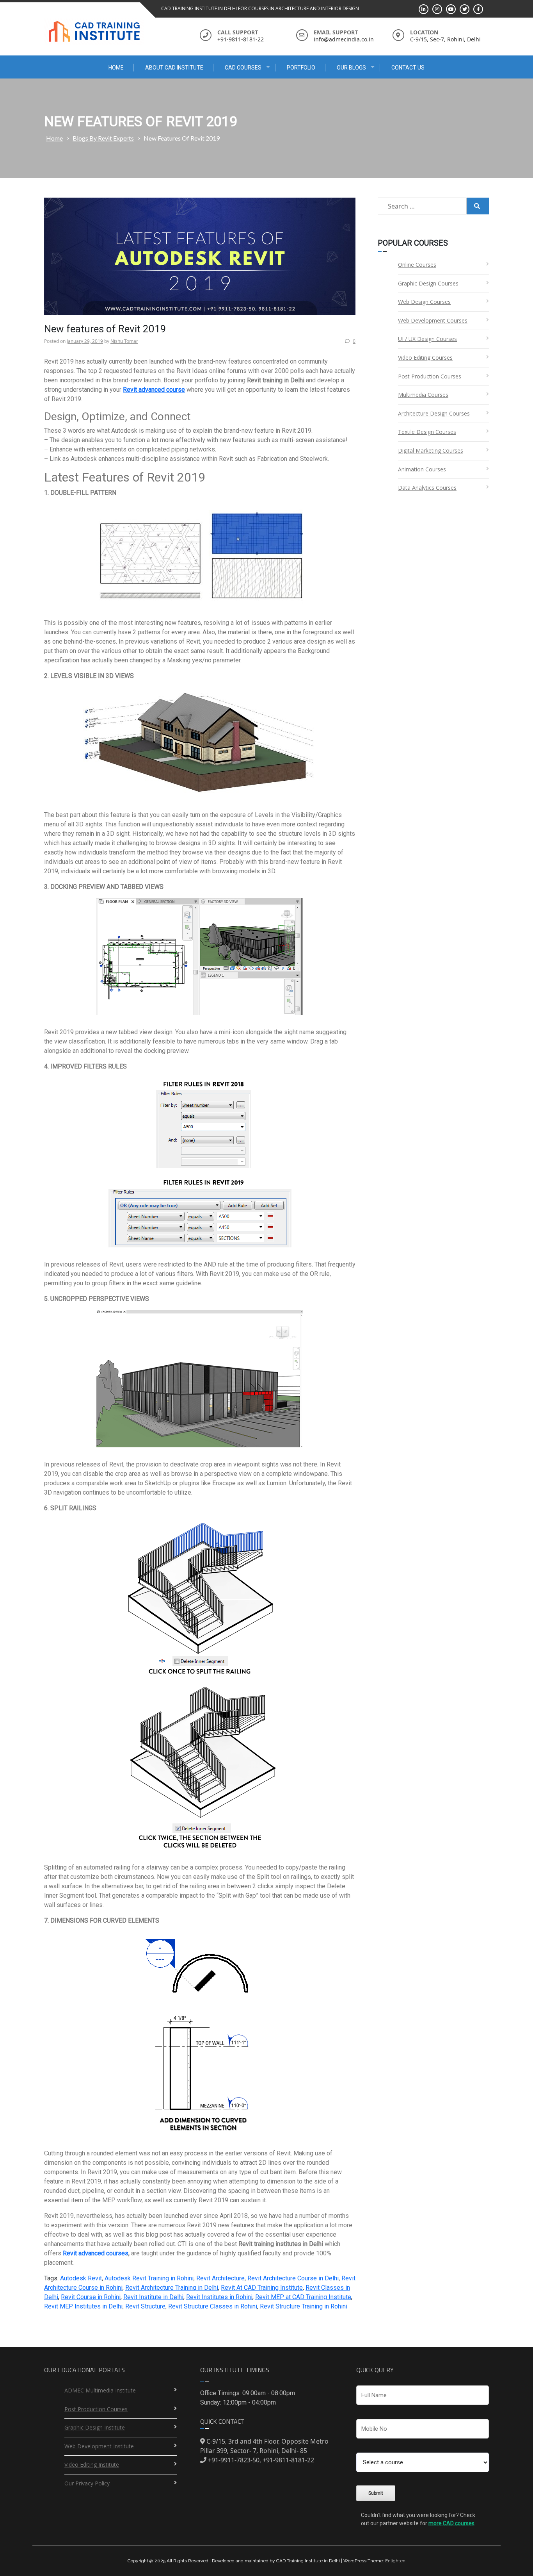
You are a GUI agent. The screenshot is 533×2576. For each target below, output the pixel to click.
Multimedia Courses (423, 395)
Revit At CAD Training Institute (262, 2288)
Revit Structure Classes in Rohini (213, 2306)
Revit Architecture (220, 2278)
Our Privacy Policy (87, 2483)
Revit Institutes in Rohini (219, 2297)
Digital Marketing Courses (431, 450)
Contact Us (408, 68)
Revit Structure (145, 2306)
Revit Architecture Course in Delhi (293, 2278)
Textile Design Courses (427, 432)
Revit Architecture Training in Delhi (172, 2288)
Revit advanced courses (96, 2253)
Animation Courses (422, 469)
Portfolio (301, 68)
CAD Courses (243, 68)
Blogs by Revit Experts (103, 138)
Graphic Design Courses (428, 283)
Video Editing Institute (92, 2465)
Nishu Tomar (124, 341)
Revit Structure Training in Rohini (304, 2306)
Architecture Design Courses (434, 413)
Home (116, 68)
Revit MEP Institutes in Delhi (83, 2306)
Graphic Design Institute (95, 2427)
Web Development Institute (99, 2446)
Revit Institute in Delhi (153, 2297)
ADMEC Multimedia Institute (100, 2390)
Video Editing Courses (425, 358)
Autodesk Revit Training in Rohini (149, 2278)
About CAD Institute (174, 68)
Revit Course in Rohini (91, 2297)
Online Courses (417, 265)
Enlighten (395, 2561)
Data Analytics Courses (427, 488)
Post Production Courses (430, 376)
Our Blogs (351, 68)
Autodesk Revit (81, 2278)
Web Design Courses (424, 302)
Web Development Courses (433, 320)
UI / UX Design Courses (427, 339)
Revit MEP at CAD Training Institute (303, 2297)
